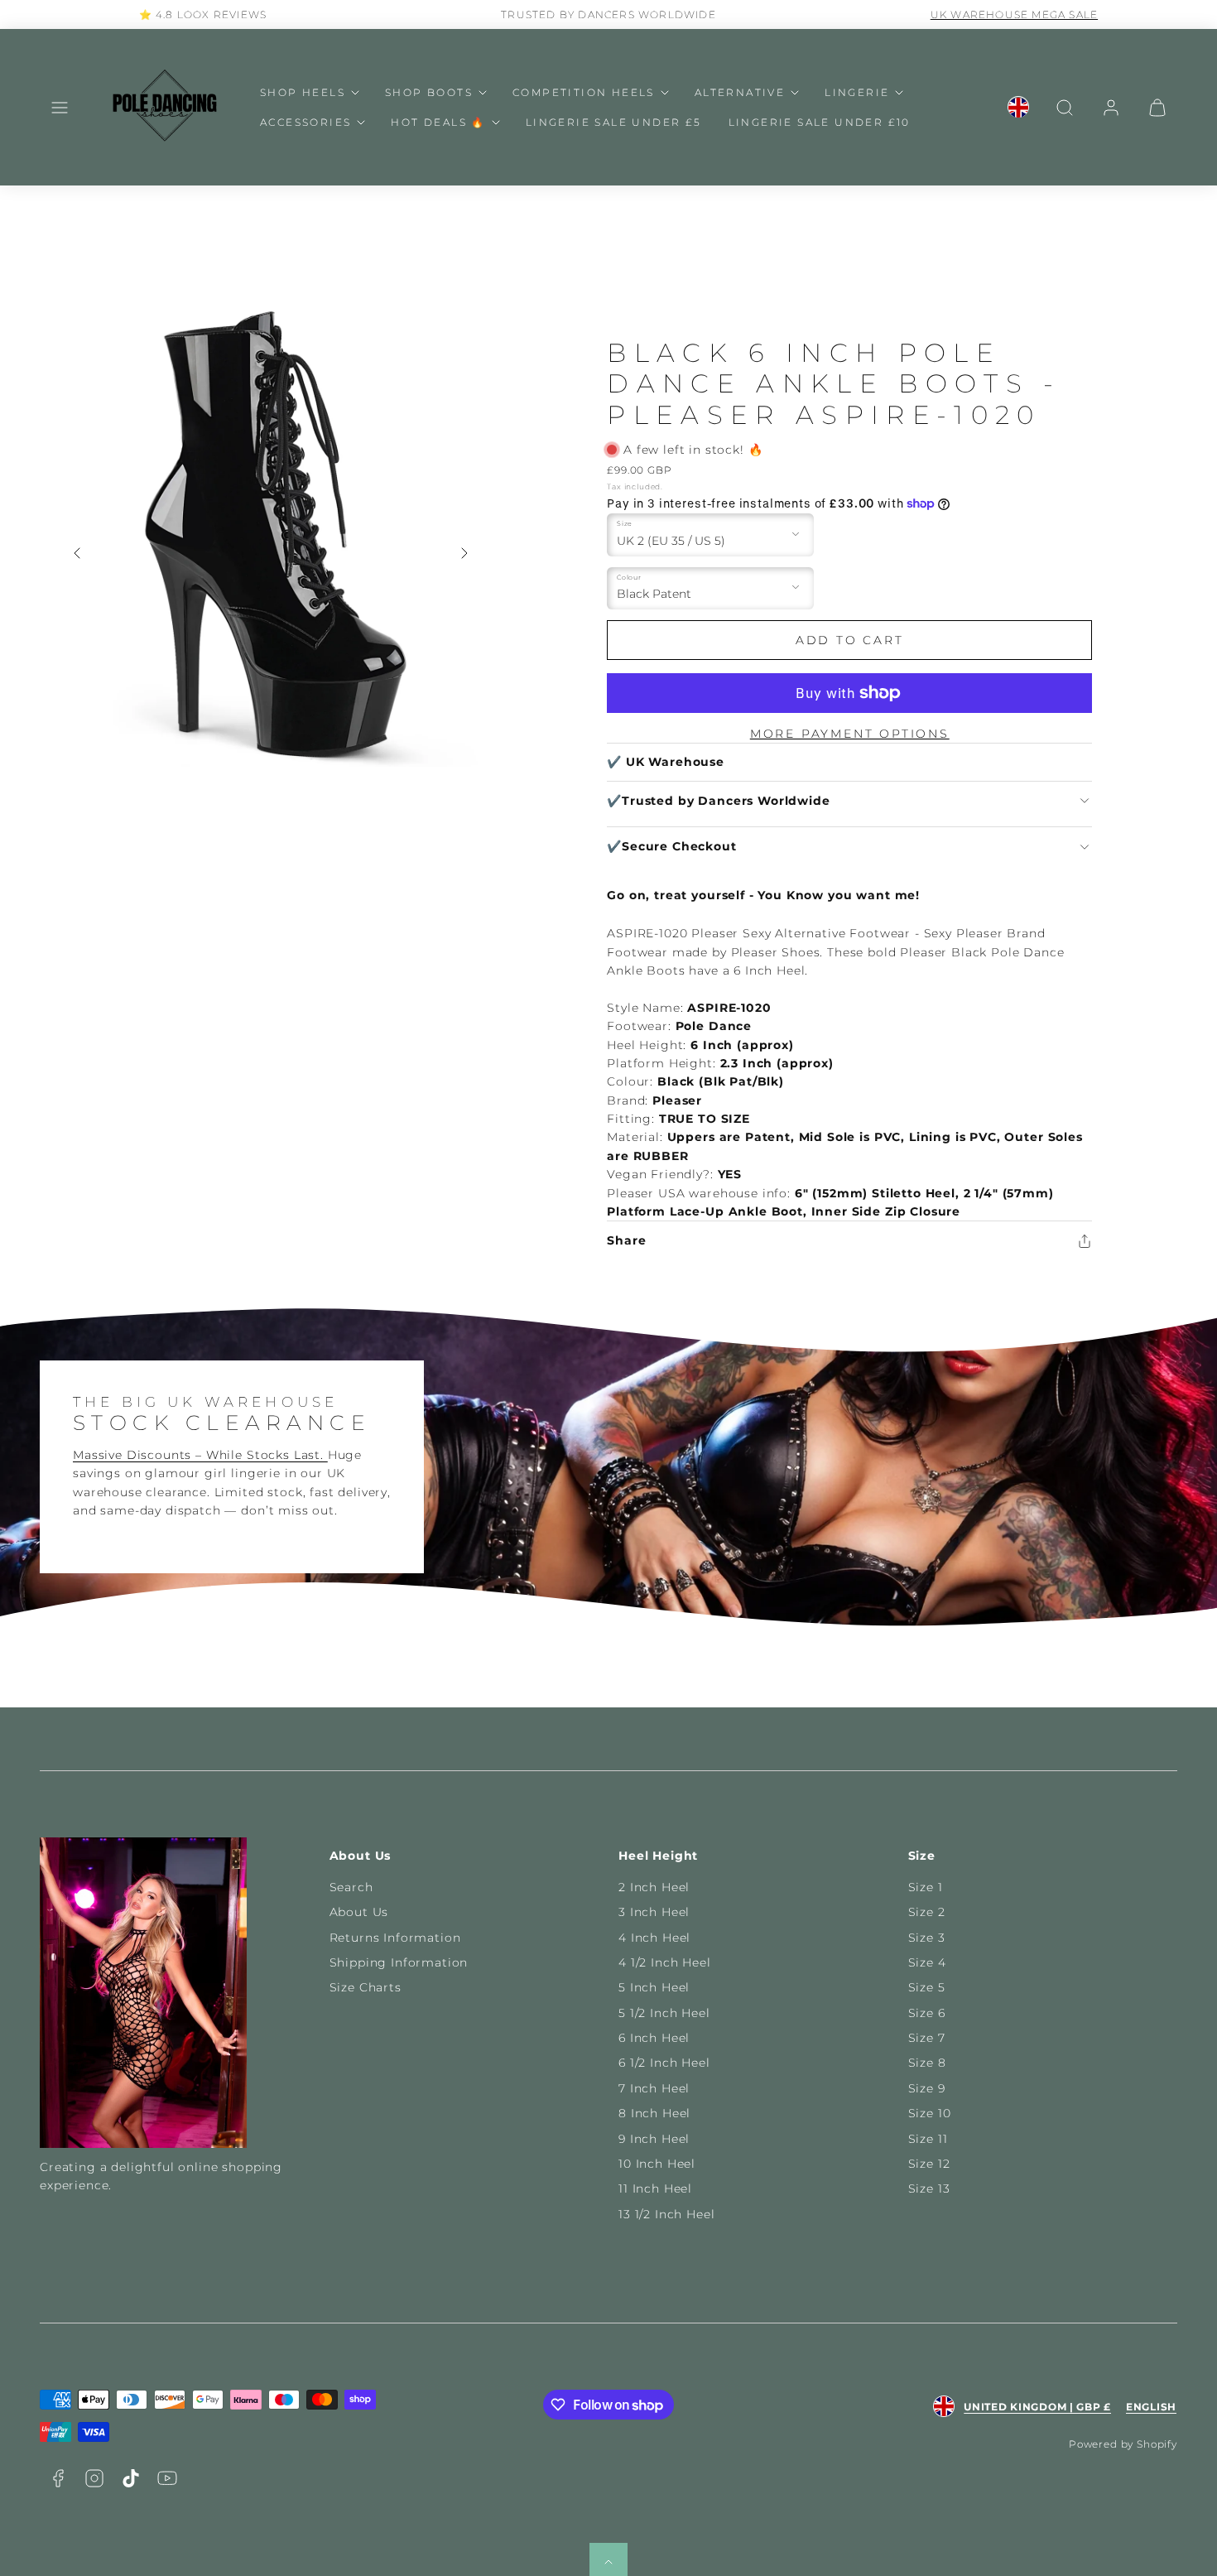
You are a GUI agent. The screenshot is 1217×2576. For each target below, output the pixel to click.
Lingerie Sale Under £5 (614, 122)
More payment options (850, 734)
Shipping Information (399, 1962)
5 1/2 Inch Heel (664, 2013)
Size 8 (927, 2063)
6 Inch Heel (654, 2038)
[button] (60, 108)
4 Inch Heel (654, 1938)
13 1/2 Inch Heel (666, 2214)
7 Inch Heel (654, 2088)
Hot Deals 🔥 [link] (438, 122)
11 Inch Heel (655, 2188)
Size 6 (927, 2013)
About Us (359, 1912)
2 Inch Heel (654, 1887)
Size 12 (929, 2164)
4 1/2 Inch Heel (665, 1962)
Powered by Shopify (1123, 2444)
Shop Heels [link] (303, 92)
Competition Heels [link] (584, 92)
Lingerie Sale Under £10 (820, 122)
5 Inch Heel (654, 1987)
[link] (1018, 108)
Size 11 (928, 2139)
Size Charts (366, 1987)
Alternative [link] (740, 92)
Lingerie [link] (857, 92)
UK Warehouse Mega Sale (1014, 14)
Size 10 (930, 2113)
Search (351, 1887)
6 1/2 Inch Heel (664, 2063)
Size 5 (927, 1987)
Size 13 (929, 2188)
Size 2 (927, 1912)
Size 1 (926, 1887)
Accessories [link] (305, 122)
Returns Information (395, 1938)
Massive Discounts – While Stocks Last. (200, 1455)
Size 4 (927, 1962)
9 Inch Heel (654, 2139)
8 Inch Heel (654, 2113)
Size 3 (927, 1938)
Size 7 (927, 2038)
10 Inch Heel (657, 2164)
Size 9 (927, 2088)
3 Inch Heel (654, 1912)
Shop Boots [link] (429, 92)
